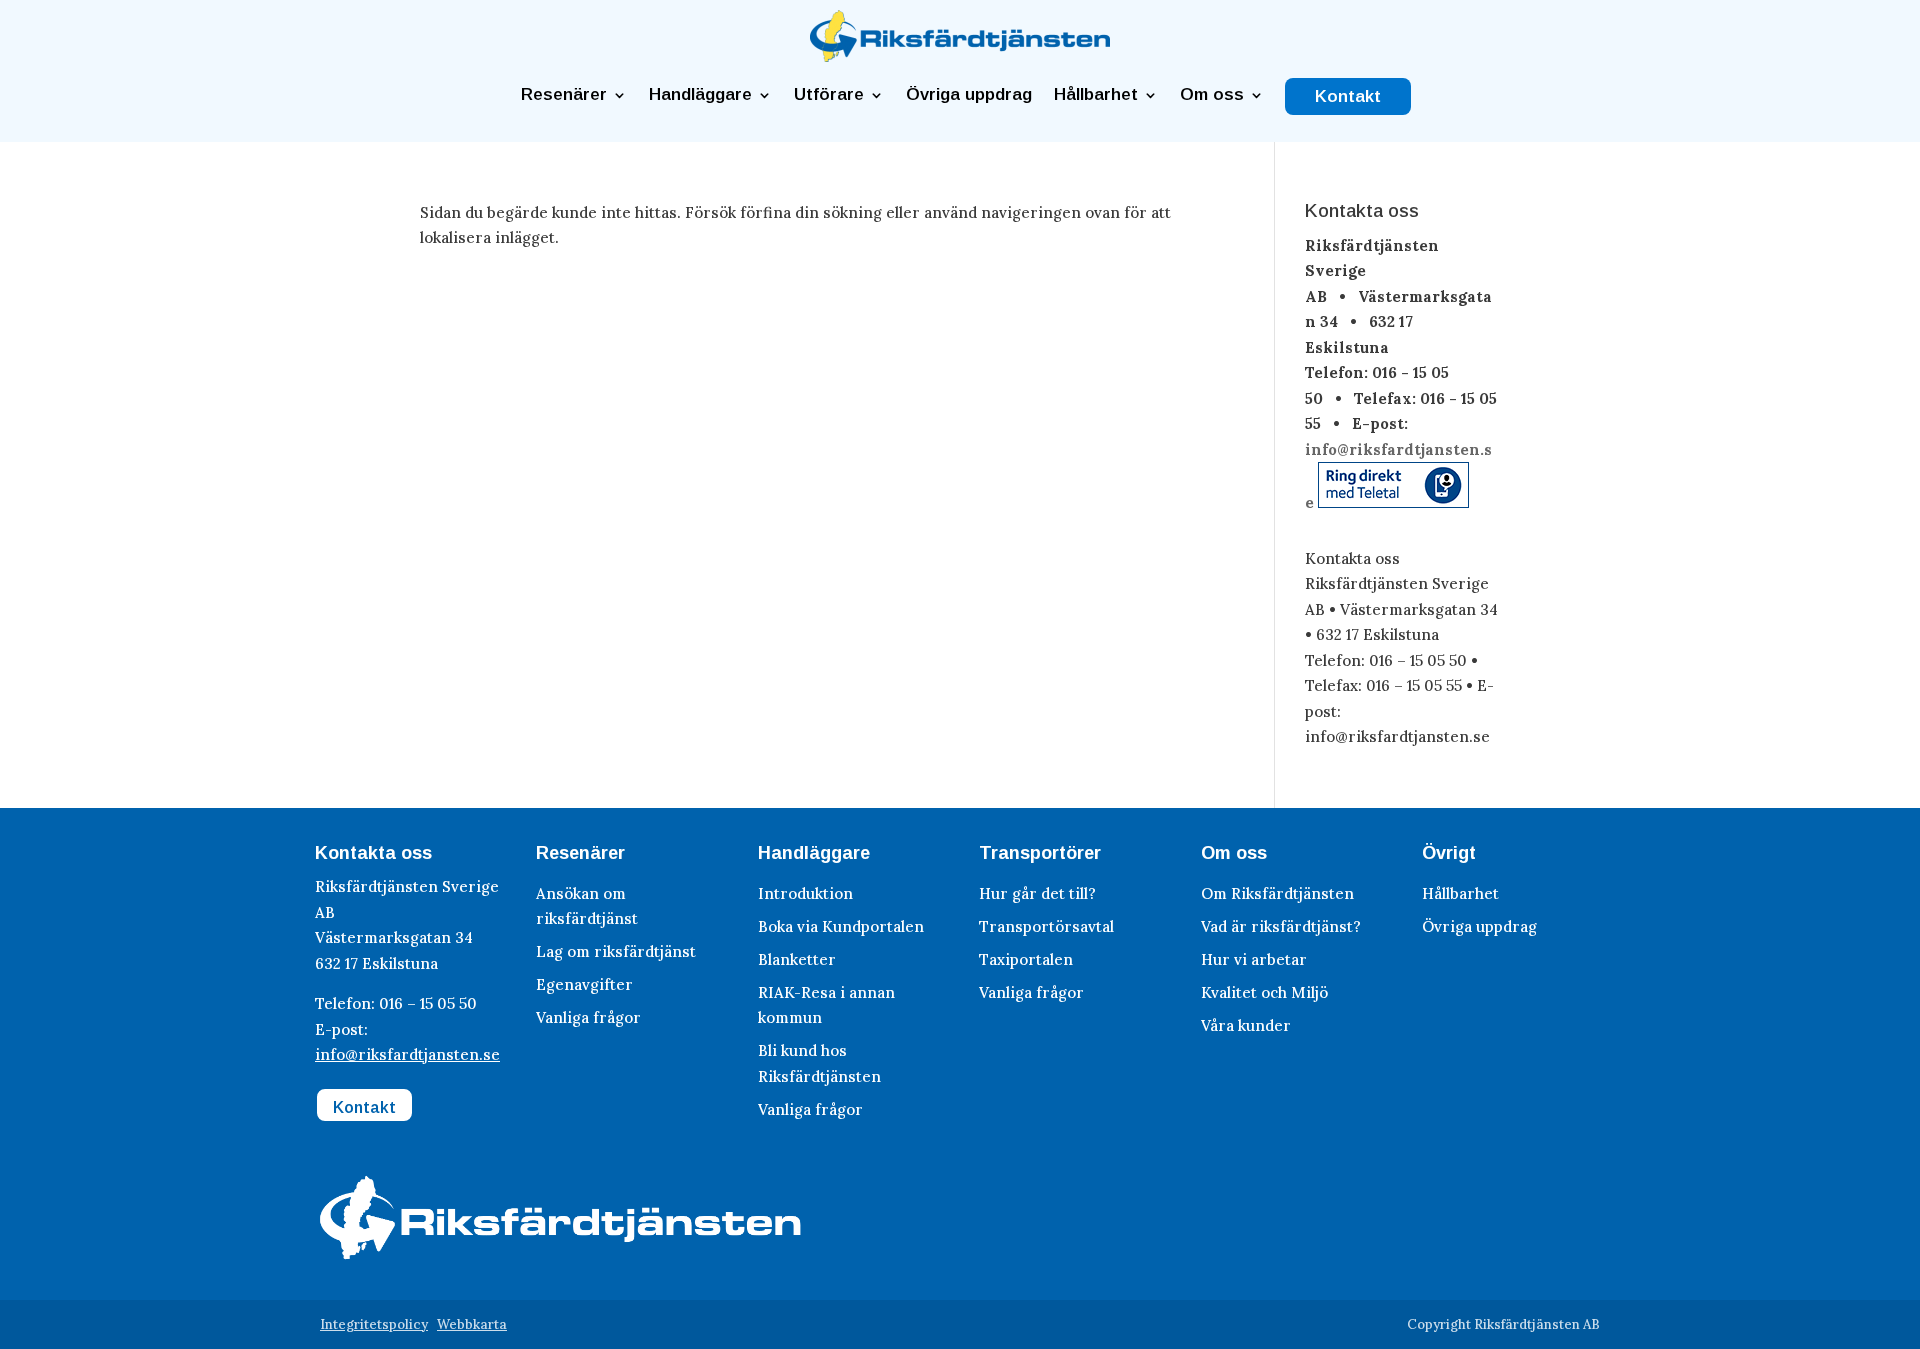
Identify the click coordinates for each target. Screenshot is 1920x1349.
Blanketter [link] (797, 959)
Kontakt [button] (364, 1107)
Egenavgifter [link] (584, 984)
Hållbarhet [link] (1096, 95)
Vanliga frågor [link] (588, 1017)
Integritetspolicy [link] (374, 1324)
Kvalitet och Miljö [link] (1264, 992)
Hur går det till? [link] (1037, 893)
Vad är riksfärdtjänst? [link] (1281, 926)
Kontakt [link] (1348, 97)
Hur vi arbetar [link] (1254, 959)
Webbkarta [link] (472, 1324)
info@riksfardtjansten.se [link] (407, 1054)
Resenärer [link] (564, 95)
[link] (960, 56)
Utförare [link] (829, 95)
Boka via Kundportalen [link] (841, 926)
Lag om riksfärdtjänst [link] (616, 951)
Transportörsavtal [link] (1046, 926)
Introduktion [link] (805, 893)
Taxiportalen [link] (1026, 959)
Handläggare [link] (700, 95)
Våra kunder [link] (1246, 1025)
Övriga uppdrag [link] (969, 95)
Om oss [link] (1212, 95)
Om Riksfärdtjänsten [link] (1277, 893)
